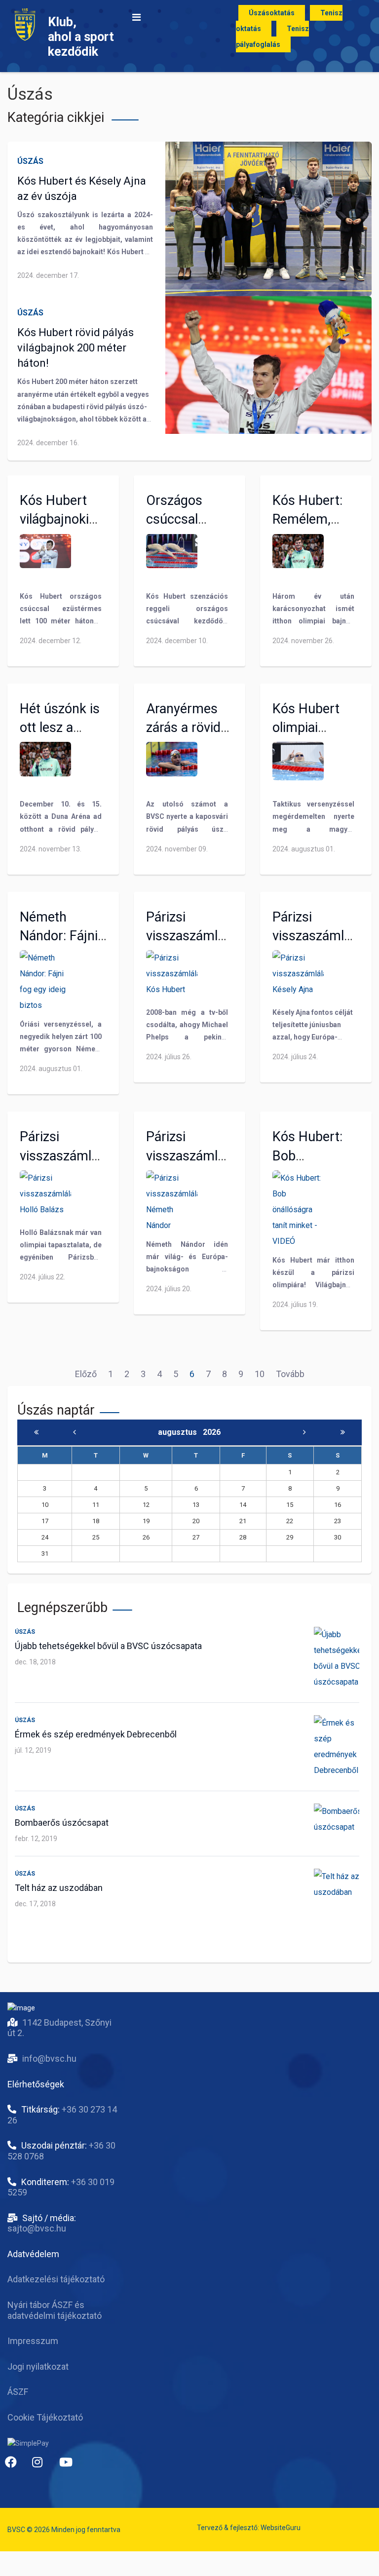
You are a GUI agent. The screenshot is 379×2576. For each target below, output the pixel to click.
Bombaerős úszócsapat (62, 1823)
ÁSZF (18, 2392)
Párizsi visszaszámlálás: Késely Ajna (322, 936)
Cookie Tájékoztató (45, 2417)
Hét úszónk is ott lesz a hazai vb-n (60, 728)
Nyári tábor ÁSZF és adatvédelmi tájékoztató (55, 2310)
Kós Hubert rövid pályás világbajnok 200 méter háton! (76, 348)
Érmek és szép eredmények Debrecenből (96, 1734)
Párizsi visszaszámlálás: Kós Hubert (195, 936)
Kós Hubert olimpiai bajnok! (306, 728)
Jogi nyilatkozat (38, 2366)
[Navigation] (136, 17)
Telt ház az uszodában (59, 1888)
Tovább (290, 1374)
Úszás (30, 161)
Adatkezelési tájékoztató (56, 2279)
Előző (86, 1374)
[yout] (69, 2466)
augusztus (180, 1432)
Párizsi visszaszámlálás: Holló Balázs (69, 1155)
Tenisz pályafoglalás (272, 37)
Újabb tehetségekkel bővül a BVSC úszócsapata (108, 1646)
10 (260, 1374)
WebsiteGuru (281, 2528)
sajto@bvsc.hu (37, 2228)
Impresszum (33, 2341)
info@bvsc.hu (49, 2058)
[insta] (42, 2466)
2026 (212, 1432)
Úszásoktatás (272, 13)
